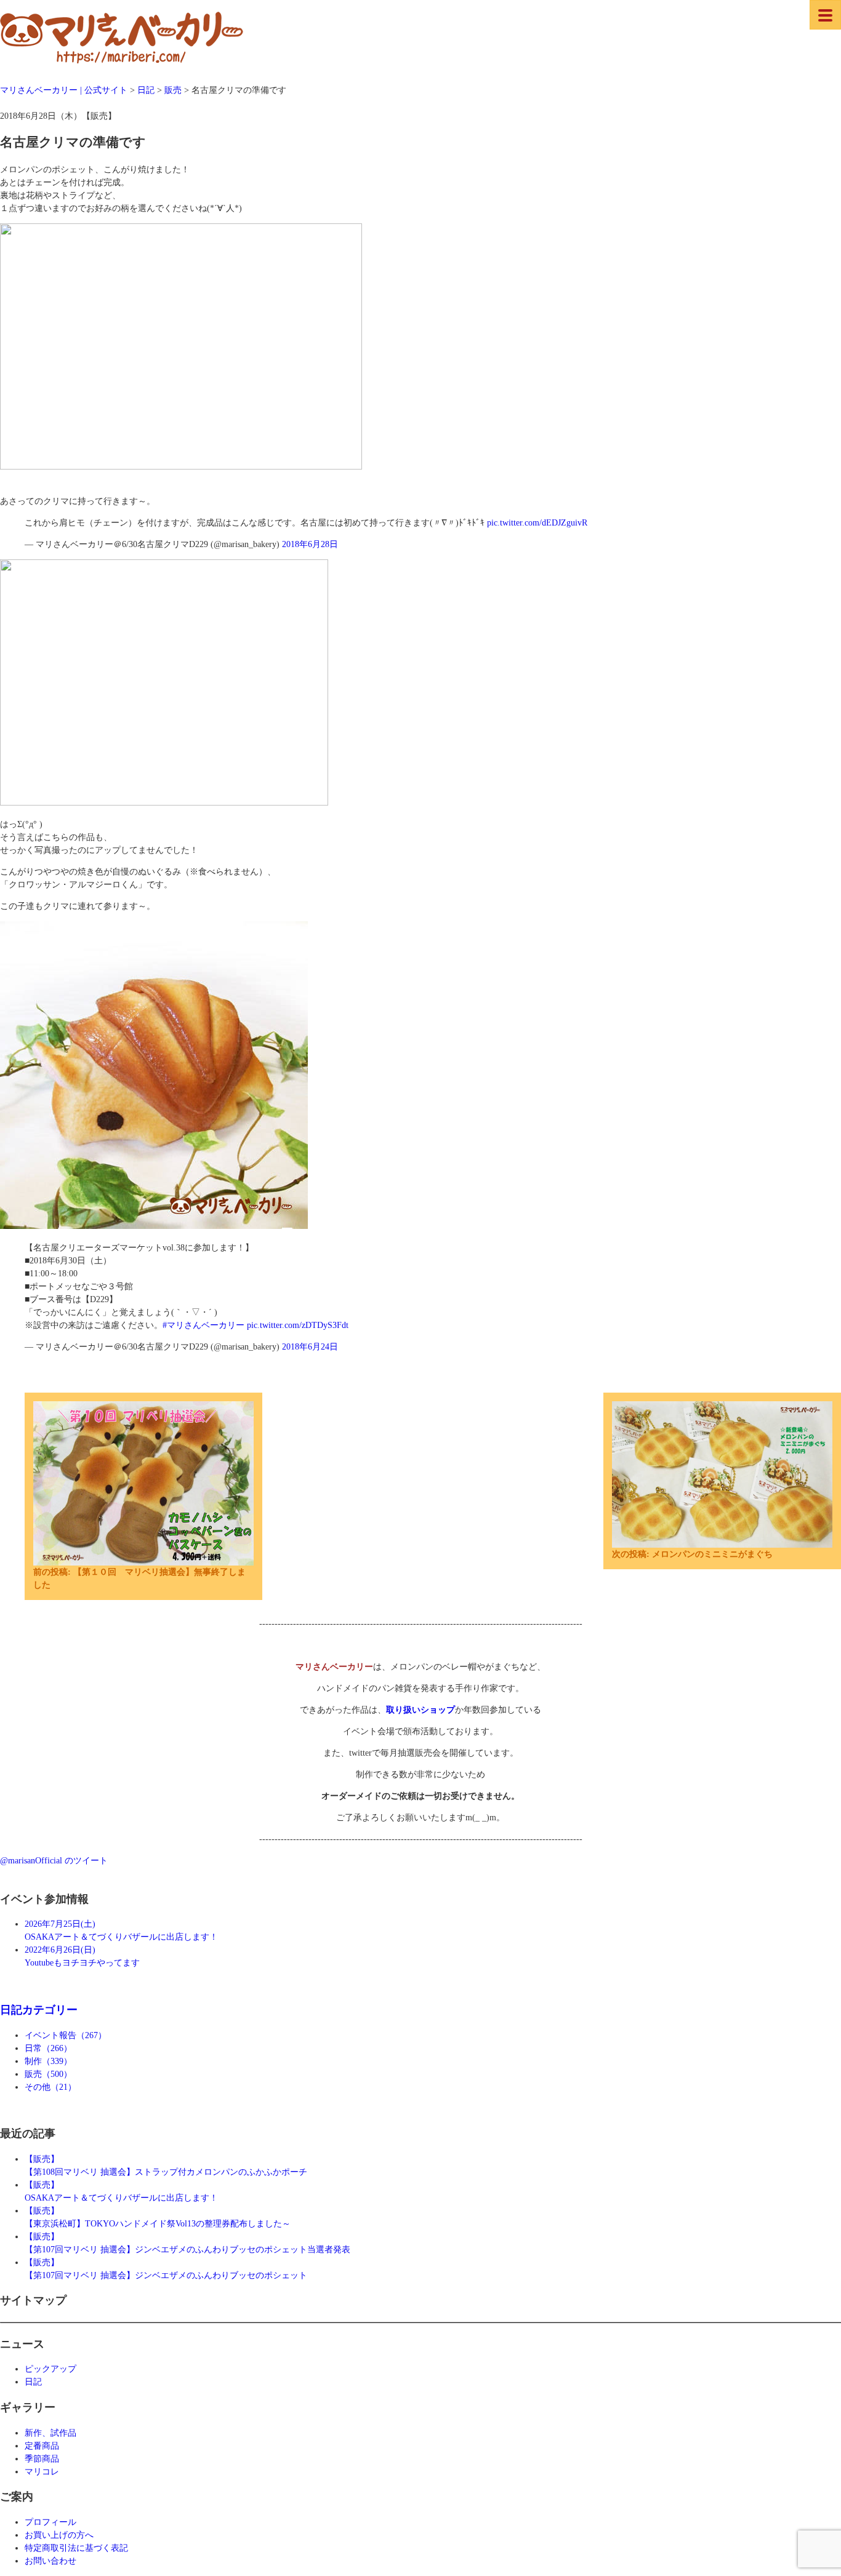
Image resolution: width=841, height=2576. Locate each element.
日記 (33, 2382)
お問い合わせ (50, 2561)
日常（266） (48, 2048)
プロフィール (50, 2522)
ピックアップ (50, 2369)
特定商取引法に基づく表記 (76, 2548)
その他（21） (50, 2087)
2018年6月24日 (310, 1347)
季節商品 (42, 2459)
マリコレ (42, 2472)
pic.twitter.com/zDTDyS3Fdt (298, 1325)
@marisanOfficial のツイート (54, 1861)
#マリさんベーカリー (203, 1325)
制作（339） (48, 2061)
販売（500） (48, 2074)
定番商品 (42, 2446)
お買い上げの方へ (59, 2535)
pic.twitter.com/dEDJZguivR (537, 523)
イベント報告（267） (66, 2035)
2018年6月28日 (310, 544)
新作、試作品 (50, 2433)
